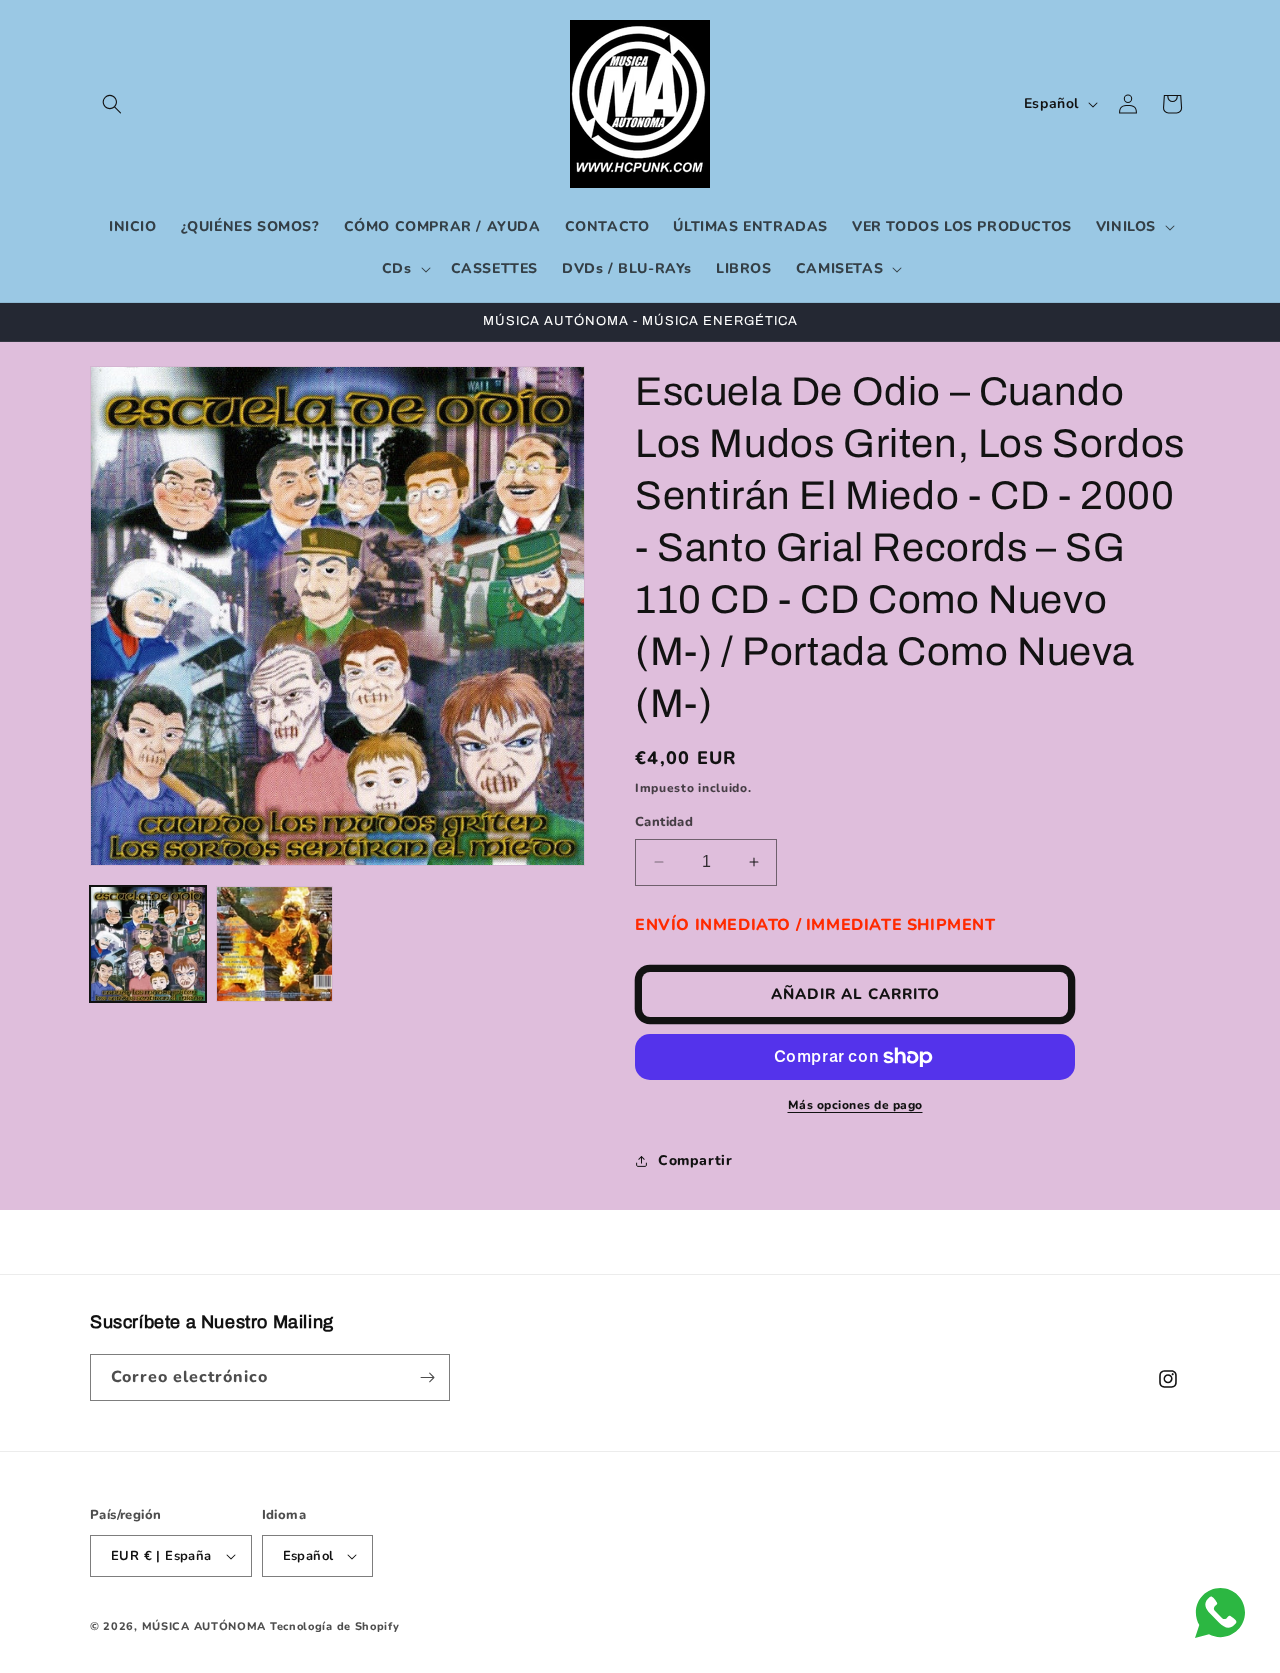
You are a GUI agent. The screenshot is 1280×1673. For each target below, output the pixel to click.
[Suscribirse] (427, 1377)
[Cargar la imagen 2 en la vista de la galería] (274, 944)
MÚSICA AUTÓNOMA (204, 1626)
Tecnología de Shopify (335, 1626)
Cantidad (664, 822)
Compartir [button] (695, 1160)
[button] (112, 104)
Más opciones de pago (855, 1105)
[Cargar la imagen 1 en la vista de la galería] (148, 944)
